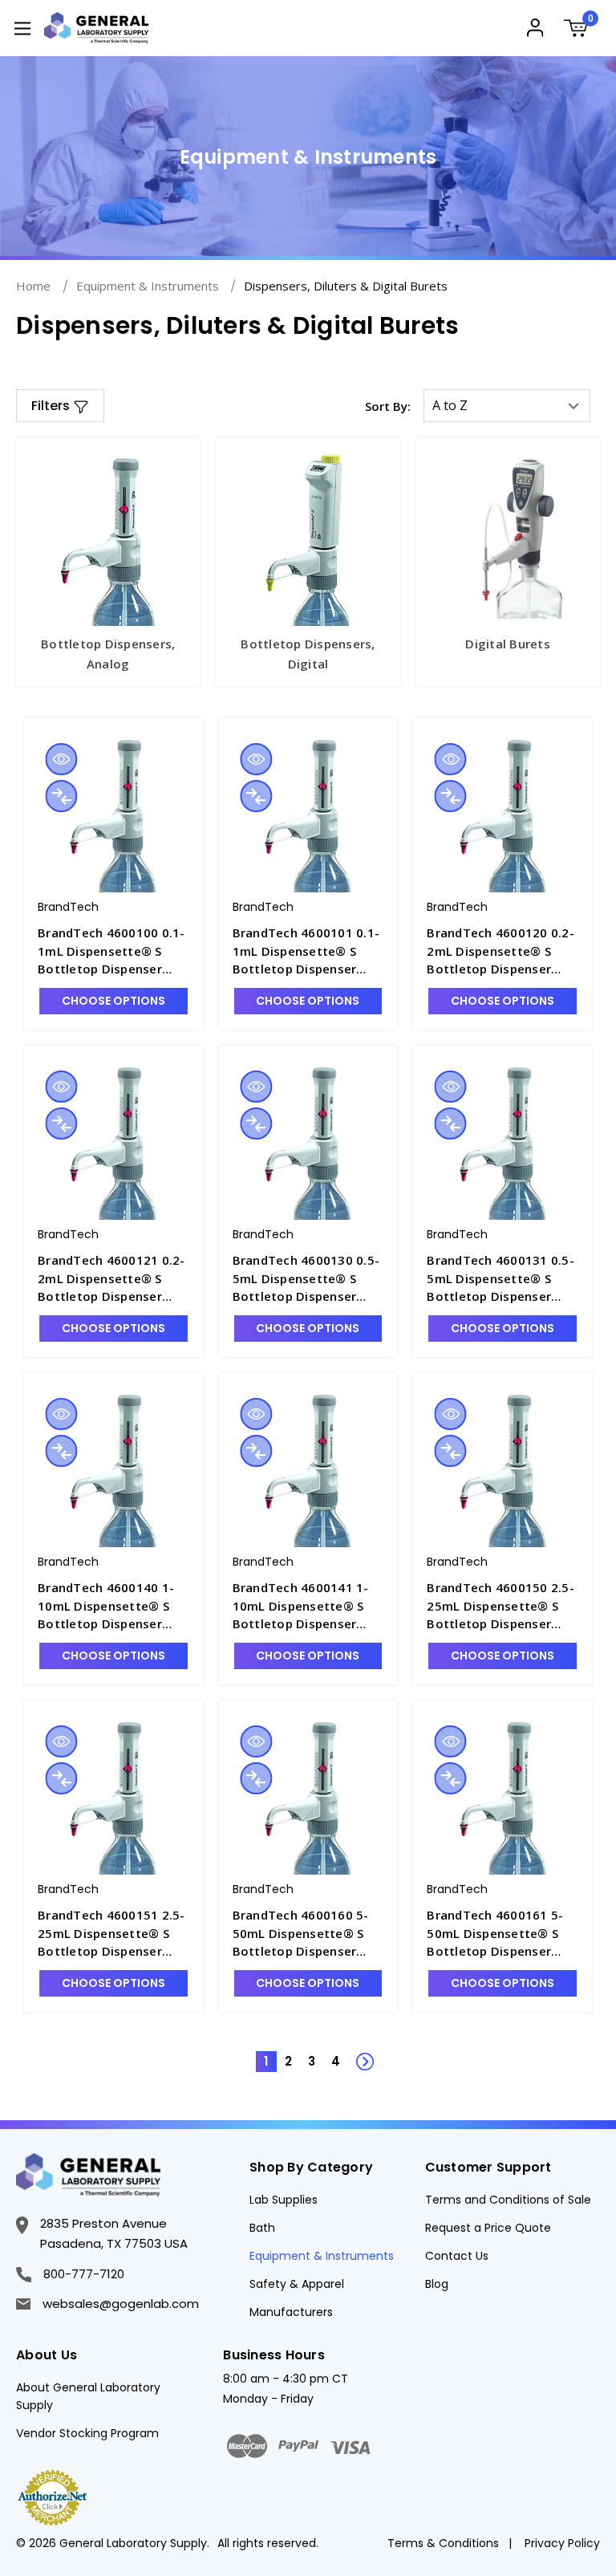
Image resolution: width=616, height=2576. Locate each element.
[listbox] (507, 406)
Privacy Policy (562, 2543)
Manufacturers (291, 2312)
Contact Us (457, 2256)
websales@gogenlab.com (121, 2304)
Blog (437, 2284)
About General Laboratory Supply (88, 2396)
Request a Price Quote (488, 2228)
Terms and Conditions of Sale (508, 2200)
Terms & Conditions (443, 2543)
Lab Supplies (284, 2200)
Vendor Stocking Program (87, 2433)
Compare (61, 796)
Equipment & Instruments (322, 2256)
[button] (60, 406)
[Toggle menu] (22, 28)
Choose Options (113, 1001)
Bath (262, 2228)
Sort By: (388, 406)
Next (356, 2053)
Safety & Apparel (297, 2284)
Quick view (61, 759)
